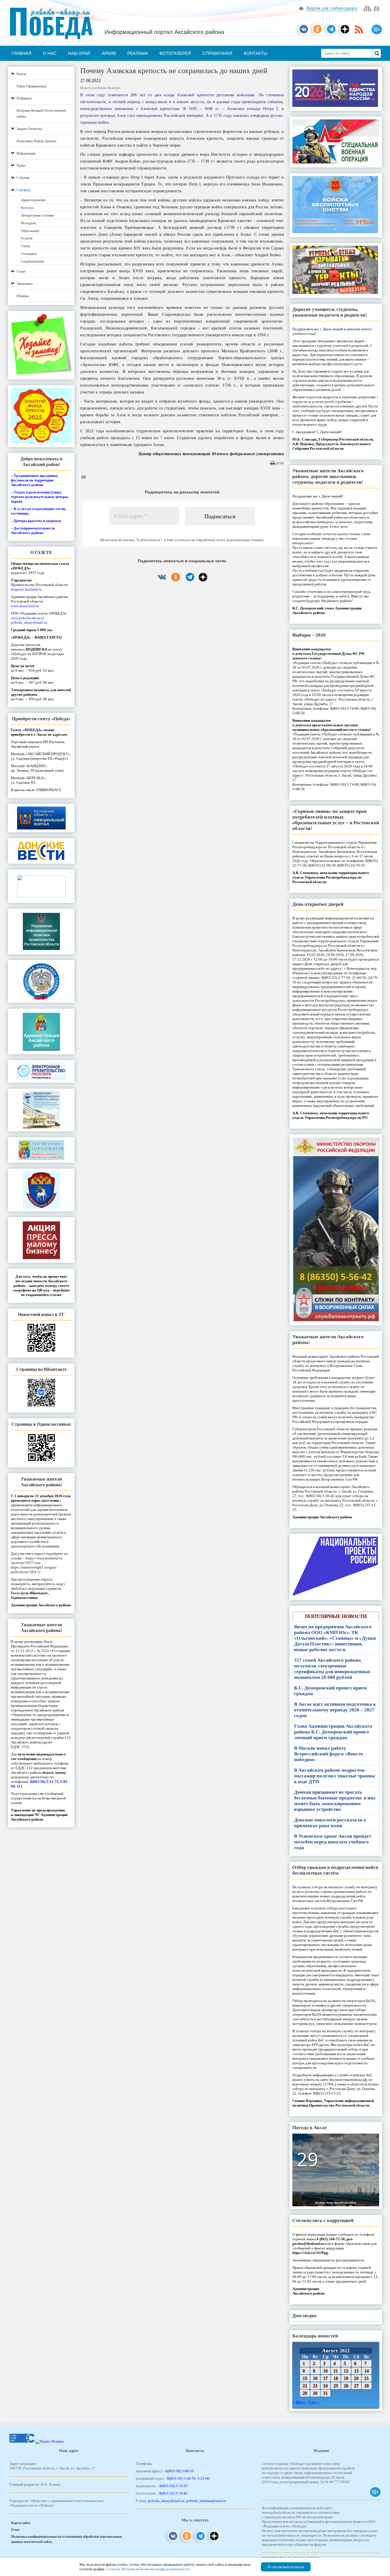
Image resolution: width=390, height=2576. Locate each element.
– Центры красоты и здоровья (36, 521)
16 (315, 2378)
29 (305, 2393)
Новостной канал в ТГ (41, 1314)
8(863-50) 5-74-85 (174, 2493)
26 (346, 2386)
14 (367, 2371)
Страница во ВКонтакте (41, 1369)
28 (367, 2386)
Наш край (79, 53)
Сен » (314, 2402)
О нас (50, 53)
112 (19, 1786)
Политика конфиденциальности (164, 2569)
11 (336, 2371)
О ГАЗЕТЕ (41, 552)
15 (305, 2378)
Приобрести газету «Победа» (41, 719)
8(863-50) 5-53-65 (174, 2486)
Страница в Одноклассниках (41, 1424)
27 (356, 2386)
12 (346, 2371)
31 (325, 2393)
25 (336, 2386)
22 (305, 2386)
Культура (114, 88)
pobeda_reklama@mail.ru (206, 2501)
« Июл (299, 2402)
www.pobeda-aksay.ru (28, 618)
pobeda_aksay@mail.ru (29, 622)
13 (356, 2371)
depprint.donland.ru (26, 589)
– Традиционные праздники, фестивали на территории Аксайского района (34, 480)
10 (325, 2371)
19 (346, 2378)
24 (325, 2386)
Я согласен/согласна (286, 2567)
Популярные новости (336, 1616)
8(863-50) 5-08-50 (180, 2471)
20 (356, 2378)
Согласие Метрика (121, 2569)
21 (367, 2378)
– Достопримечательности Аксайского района (33, 530)
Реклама (138, 53)
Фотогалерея (175, 53)
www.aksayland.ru (25, 606)
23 (315, 2386)
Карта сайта (21, 2523)
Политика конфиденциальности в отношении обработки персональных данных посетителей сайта (67, 2539)
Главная (22, 53)
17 (325, 2378)
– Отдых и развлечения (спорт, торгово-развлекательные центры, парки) (40, 497)
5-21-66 (203, 2478)
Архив (109, 53)
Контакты (256, 53)
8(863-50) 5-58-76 (181, 2478)
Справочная (217, 53)
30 (315, 2393)
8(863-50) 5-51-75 (44, 1782)
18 (336, 2378)
